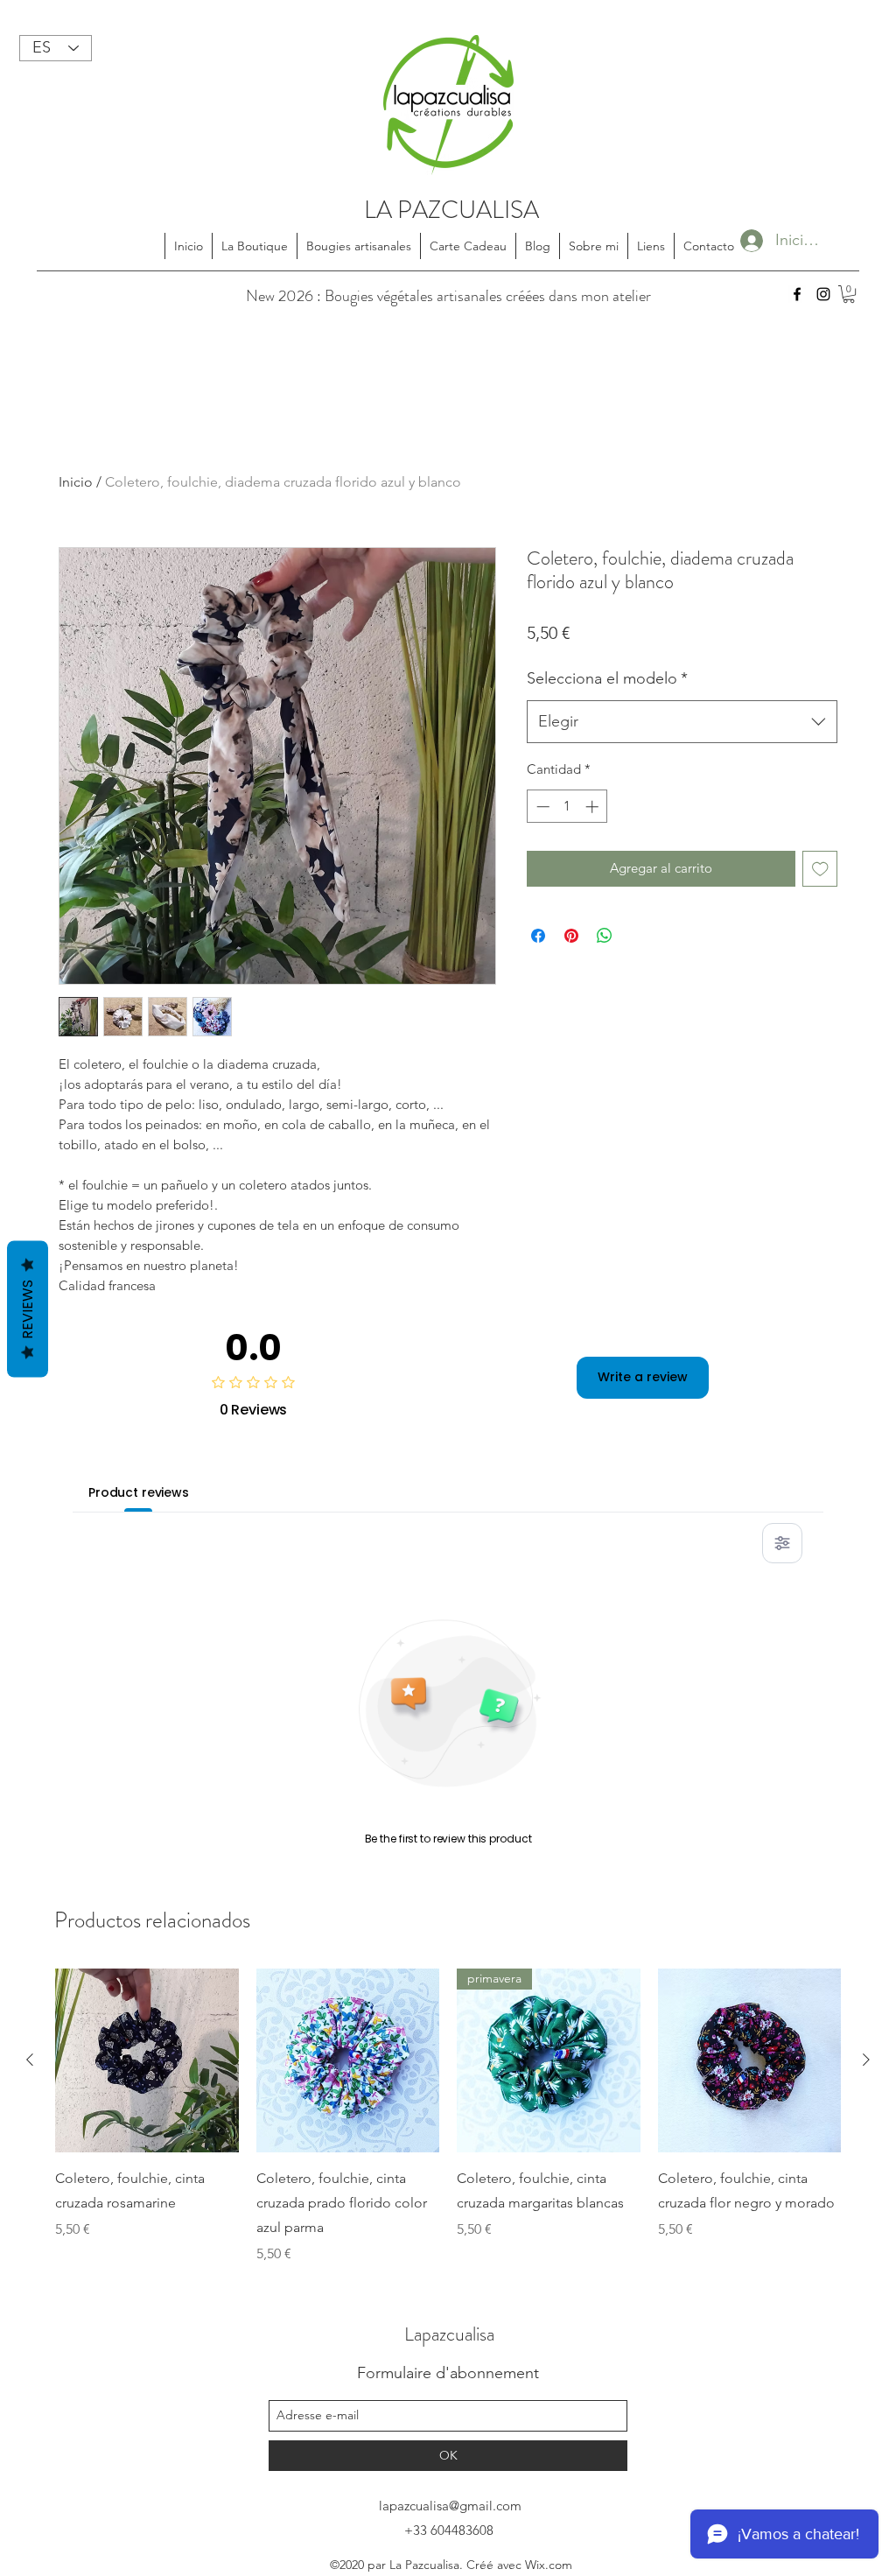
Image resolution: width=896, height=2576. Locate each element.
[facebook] (797, 294)
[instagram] (823, 294)
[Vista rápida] (147, 2060)
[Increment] (594, 807)
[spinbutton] (567, 807)
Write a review (643, 1377)
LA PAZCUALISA (451, 210)
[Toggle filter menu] (782, 1543)
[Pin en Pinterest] (571, 936)
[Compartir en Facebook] (538, 936)
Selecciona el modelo (607, 678)
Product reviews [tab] (139, 1492)
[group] (448, 2116)
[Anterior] (30, 2060)
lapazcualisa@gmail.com (450, 2506)
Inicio (76, 482)
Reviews (28, 1309)
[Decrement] (541, 807)
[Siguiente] (866, 2060)
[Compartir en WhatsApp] (605, 936)
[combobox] (682, 722)
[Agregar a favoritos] (820, 869)
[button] (849, 294)
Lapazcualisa (449, 2334)
